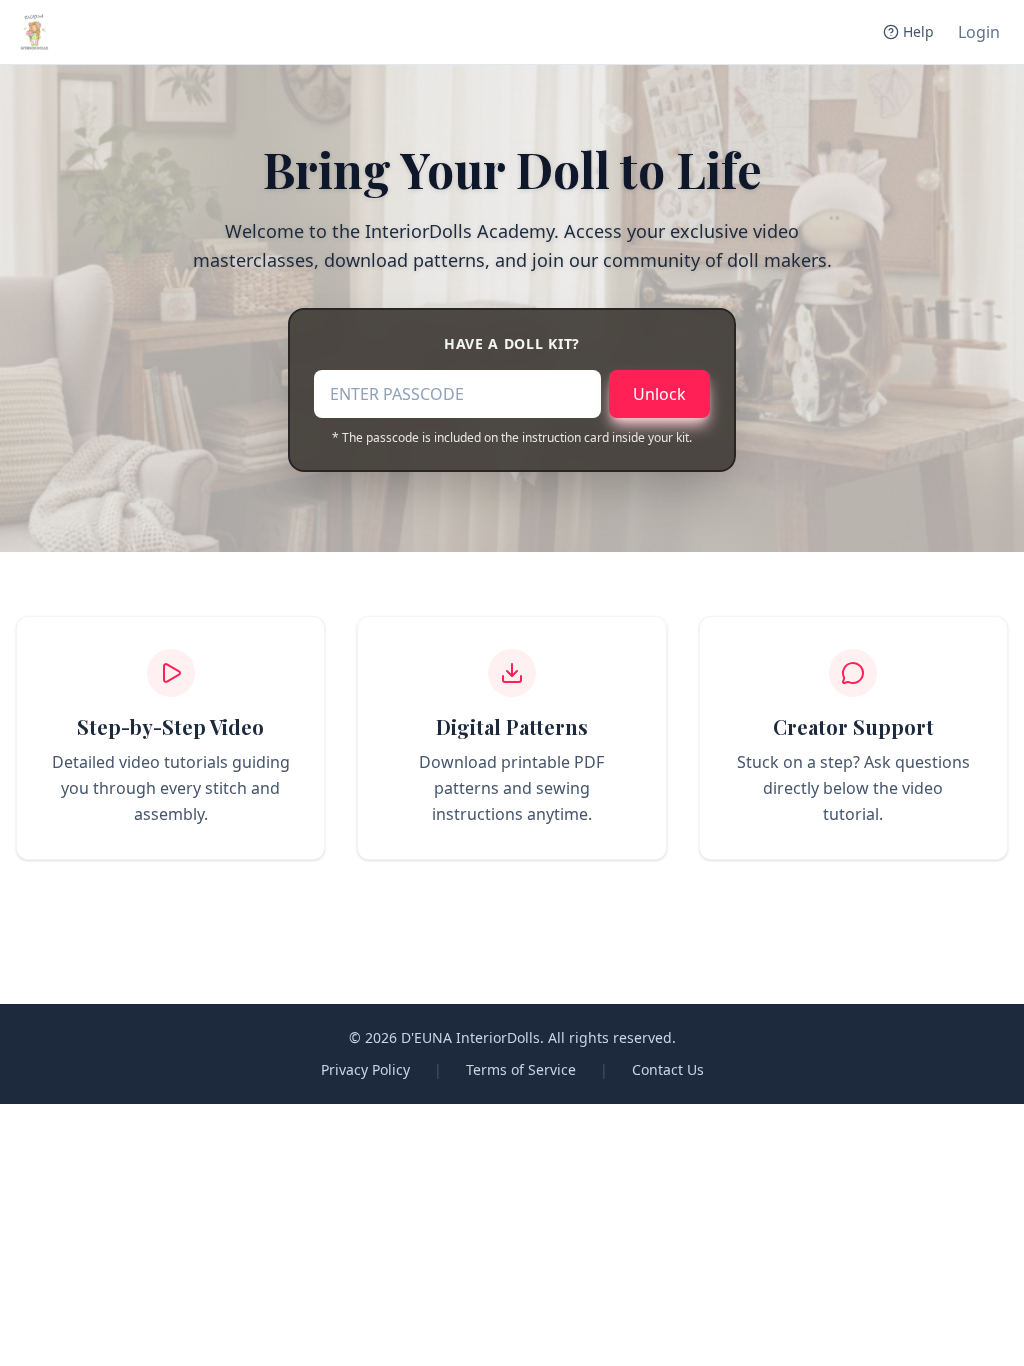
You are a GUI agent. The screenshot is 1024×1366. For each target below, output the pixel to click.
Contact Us (668, 1069)
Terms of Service (521, 1069)
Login (979, 32)
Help (918, 31)
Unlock (659, 394)
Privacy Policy (365, 1069)
